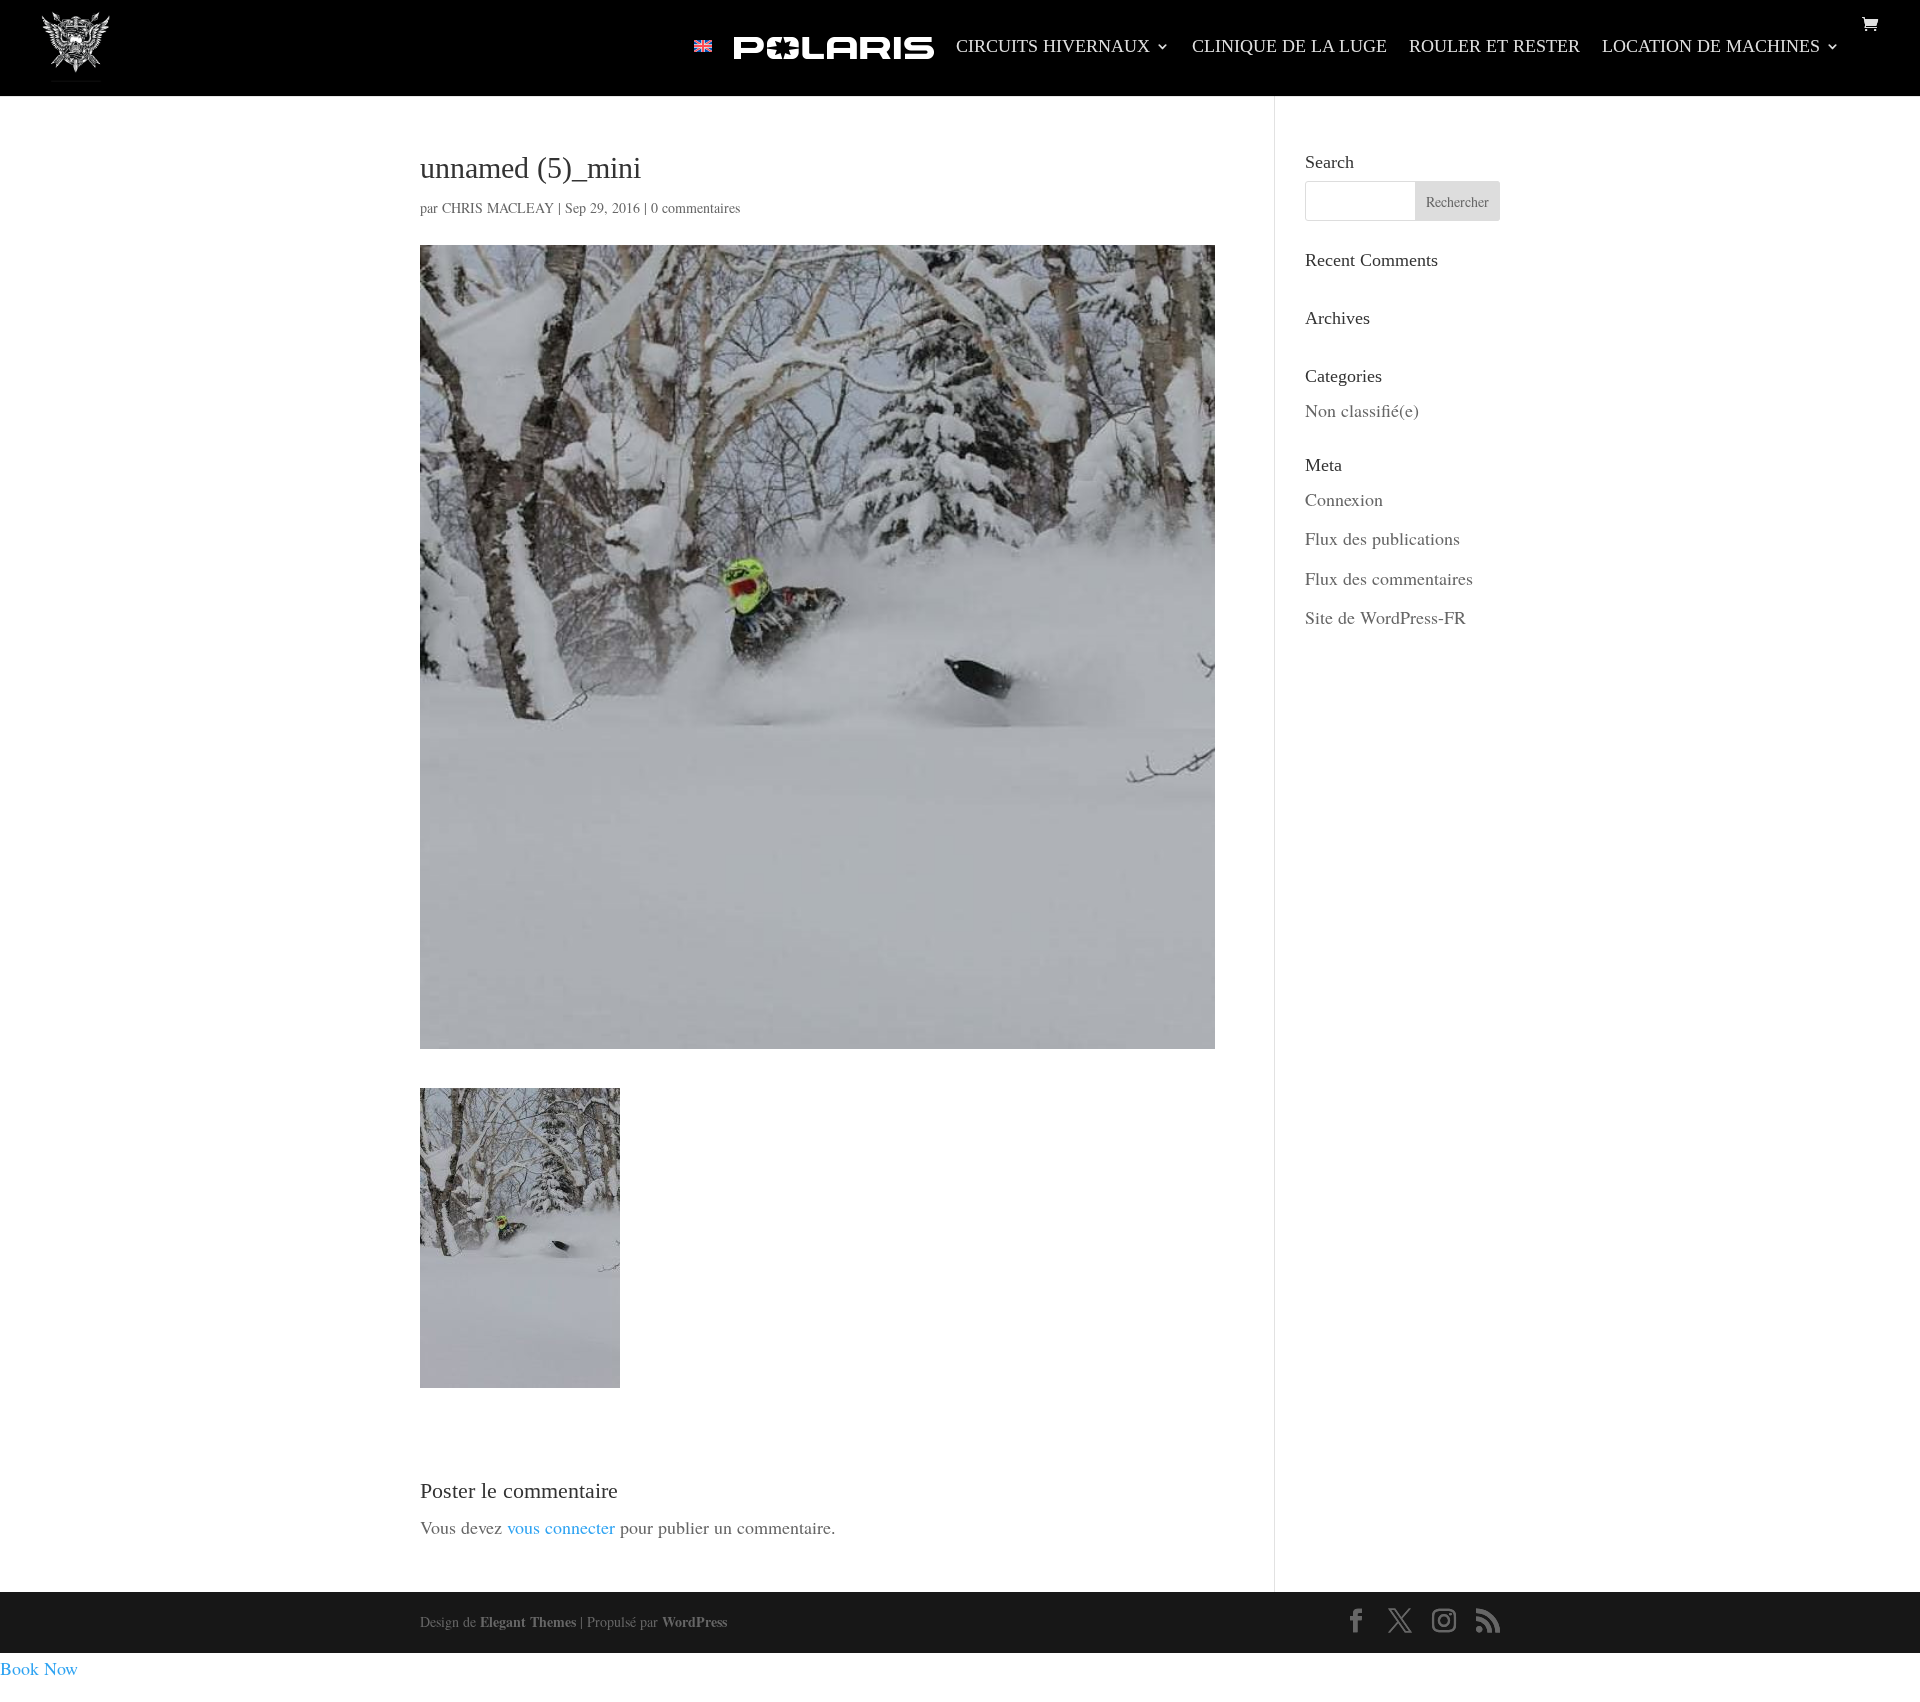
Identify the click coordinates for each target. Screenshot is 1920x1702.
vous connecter (561, 1527)
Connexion (1344, 499)
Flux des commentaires (1389, 578)
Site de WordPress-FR (1385, 617)
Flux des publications (1382, 538)
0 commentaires (695, 207)
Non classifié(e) (1362, 410)
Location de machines (1711, 47)
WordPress (694, 1621)
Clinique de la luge (1289, 47)
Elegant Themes (528, 1621)
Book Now (39, 1668)
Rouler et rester (1494, 47)
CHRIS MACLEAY (498, 207)
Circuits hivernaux (1053, 47)
